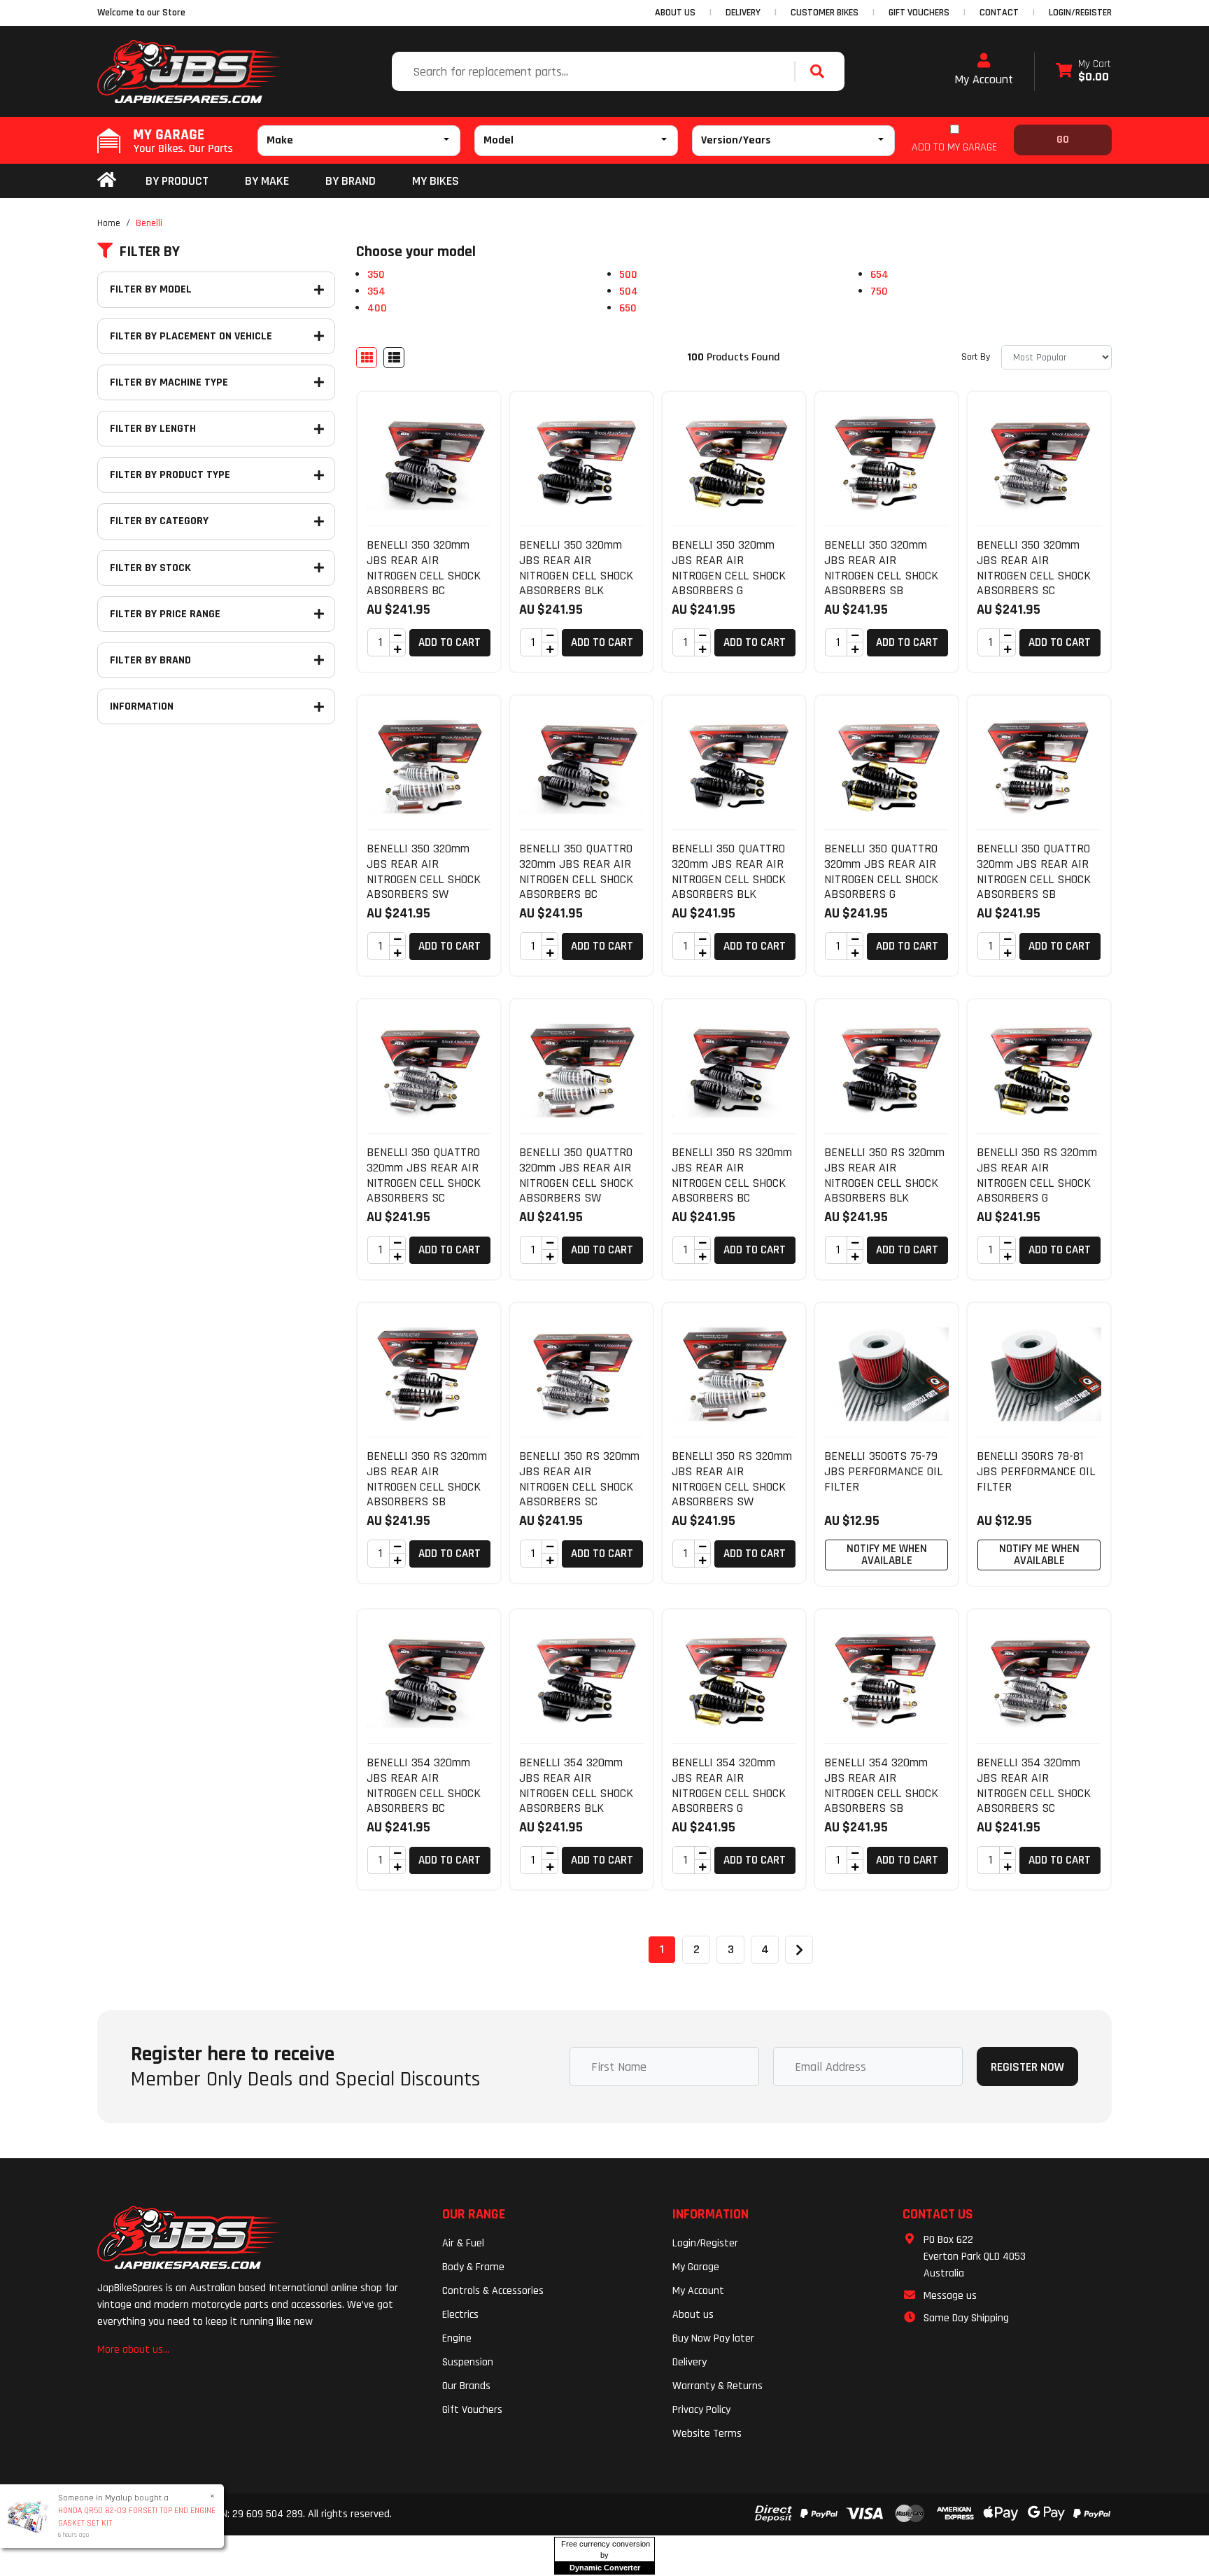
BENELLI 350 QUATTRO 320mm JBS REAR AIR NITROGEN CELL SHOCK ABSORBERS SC (424, 1175)
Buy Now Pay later (713, 2338)
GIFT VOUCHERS (919, 13)
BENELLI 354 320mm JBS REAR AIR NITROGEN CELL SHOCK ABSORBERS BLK (576, 1785)
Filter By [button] (150, 252)
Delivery (690, 2362)
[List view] (394, 358)
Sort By (976, 357)
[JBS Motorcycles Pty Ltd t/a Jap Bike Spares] (190, 71)
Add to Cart (450, 642)
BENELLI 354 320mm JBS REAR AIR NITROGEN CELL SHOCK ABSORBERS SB (881, 1785)
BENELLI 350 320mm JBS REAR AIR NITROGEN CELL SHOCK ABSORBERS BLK (576, 568)
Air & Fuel (463, 2243)
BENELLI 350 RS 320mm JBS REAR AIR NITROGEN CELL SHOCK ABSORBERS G (1037, 1175)
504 (629, 291)
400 (377, 308)
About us (693, 2315)
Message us (950, 2296)
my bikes (436, 181)
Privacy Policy (701, 2410)
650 (628, 308)
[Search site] (821, 71)
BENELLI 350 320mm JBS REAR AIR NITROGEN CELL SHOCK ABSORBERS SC (1034, 568)
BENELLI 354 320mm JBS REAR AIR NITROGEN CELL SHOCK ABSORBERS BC (424, 1785)
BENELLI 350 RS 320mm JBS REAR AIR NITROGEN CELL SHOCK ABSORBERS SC (579, 1479)
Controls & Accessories (493, 2291)
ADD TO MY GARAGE (954, 147)
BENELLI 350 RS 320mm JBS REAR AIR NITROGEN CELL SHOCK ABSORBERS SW (732, 1479)
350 (376, 275)
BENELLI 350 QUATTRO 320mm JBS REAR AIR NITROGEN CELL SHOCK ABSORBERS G (881, 871)
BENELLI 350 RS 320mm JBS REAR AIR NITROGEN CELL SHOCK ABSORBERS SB (427, 1479)
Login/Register (1080, 13)
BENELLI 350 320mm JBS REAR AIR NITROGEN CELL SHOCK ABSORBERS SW (424, 871)
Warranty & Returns (717, 2386)
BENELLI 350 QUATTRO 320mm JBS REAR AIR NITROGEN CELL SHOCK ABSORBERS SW (576, 1175)
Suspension (468, 2362)
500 (628, 275)
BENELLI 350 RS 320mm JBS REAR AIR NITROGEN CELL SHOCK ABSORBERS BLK (884, 1175)
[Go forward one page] (799, 1950)
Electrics (460, 2315)
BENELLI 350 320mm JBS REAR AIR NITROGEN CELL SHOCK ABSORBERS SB (881, 568)
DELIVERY (743, 13)
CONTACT (999, 13)
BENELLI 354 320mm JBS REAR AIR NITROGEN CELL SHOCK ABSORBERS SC (1034, 1785)
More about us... (133, 2350)
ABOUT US (675, 13)
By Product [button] (177, 181)
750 (879, 291)
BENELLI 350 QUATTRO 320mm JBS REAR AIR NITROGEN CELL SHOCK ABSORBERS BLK (729, 871)
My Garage (696, 2267)
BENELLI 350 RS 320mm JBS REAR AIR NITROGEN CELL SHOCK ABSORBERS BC (732, 1175)
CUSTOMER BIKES (825, 13)
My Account (984, 79)
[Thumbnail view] (367, 358)
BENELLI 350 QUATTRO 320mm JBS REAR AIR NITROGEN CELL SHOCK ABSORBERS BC (576, 871)
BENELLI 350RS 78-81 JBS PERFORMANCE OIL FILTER (1036, 1471)
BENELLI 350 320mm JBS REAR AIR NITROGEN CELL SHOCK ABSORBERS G (729, 568)
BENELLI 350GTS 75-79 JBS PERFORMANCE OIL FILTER (883, 1471)
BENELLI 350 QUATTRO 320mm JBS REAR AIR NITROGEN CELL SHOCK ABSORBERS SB (1034, 871)
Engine (457, 2338)
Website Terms (707, 2434)
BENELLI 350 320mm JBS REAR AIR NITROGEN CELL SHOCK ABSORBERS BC (424, 568)
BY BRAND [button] (351, 181)
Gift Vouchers (472, 2410)
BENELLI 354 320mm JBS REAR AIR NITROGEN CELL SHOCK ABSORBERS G (729, 1785)
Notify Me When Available (887, 1555)
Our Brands (466, 2386)
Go (1063, 140)
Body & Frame (473, 2267)
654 (879, 275)
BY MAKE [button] (267, 181)
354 (376, 291)
